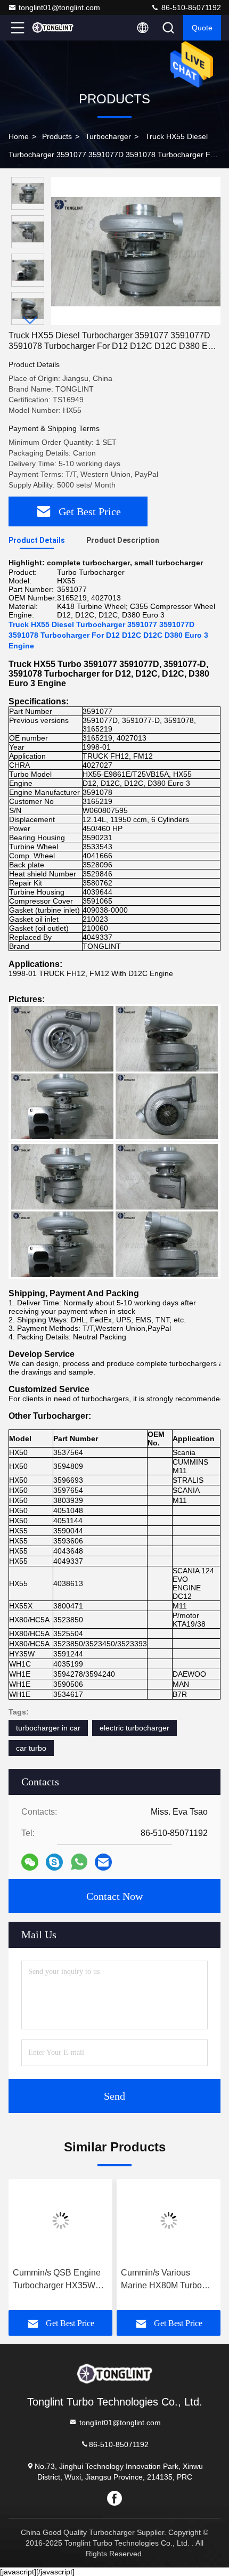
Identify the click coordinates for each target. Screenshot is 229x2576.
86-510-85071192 (190, 7)
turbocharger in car (48, 1728)
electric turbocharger (134, 1728)
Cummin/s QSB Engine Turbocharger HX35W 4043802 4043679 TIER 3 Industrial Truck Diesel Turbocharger (58, 2280)
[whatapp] (79, 1862)
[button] (30, 320)
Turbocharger (108, 136)
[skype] (54, 1862)
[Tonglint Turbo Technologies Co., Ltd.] (53, 28)
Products (57, 136)
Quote (202, 28)
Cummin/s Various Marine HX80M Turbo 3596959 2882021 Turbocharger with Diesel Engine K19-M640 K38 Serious (168, 2280)
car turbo (31, 1748)
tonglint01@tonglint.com (59, 7)
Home (19, 136)
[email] (103, 1862)
